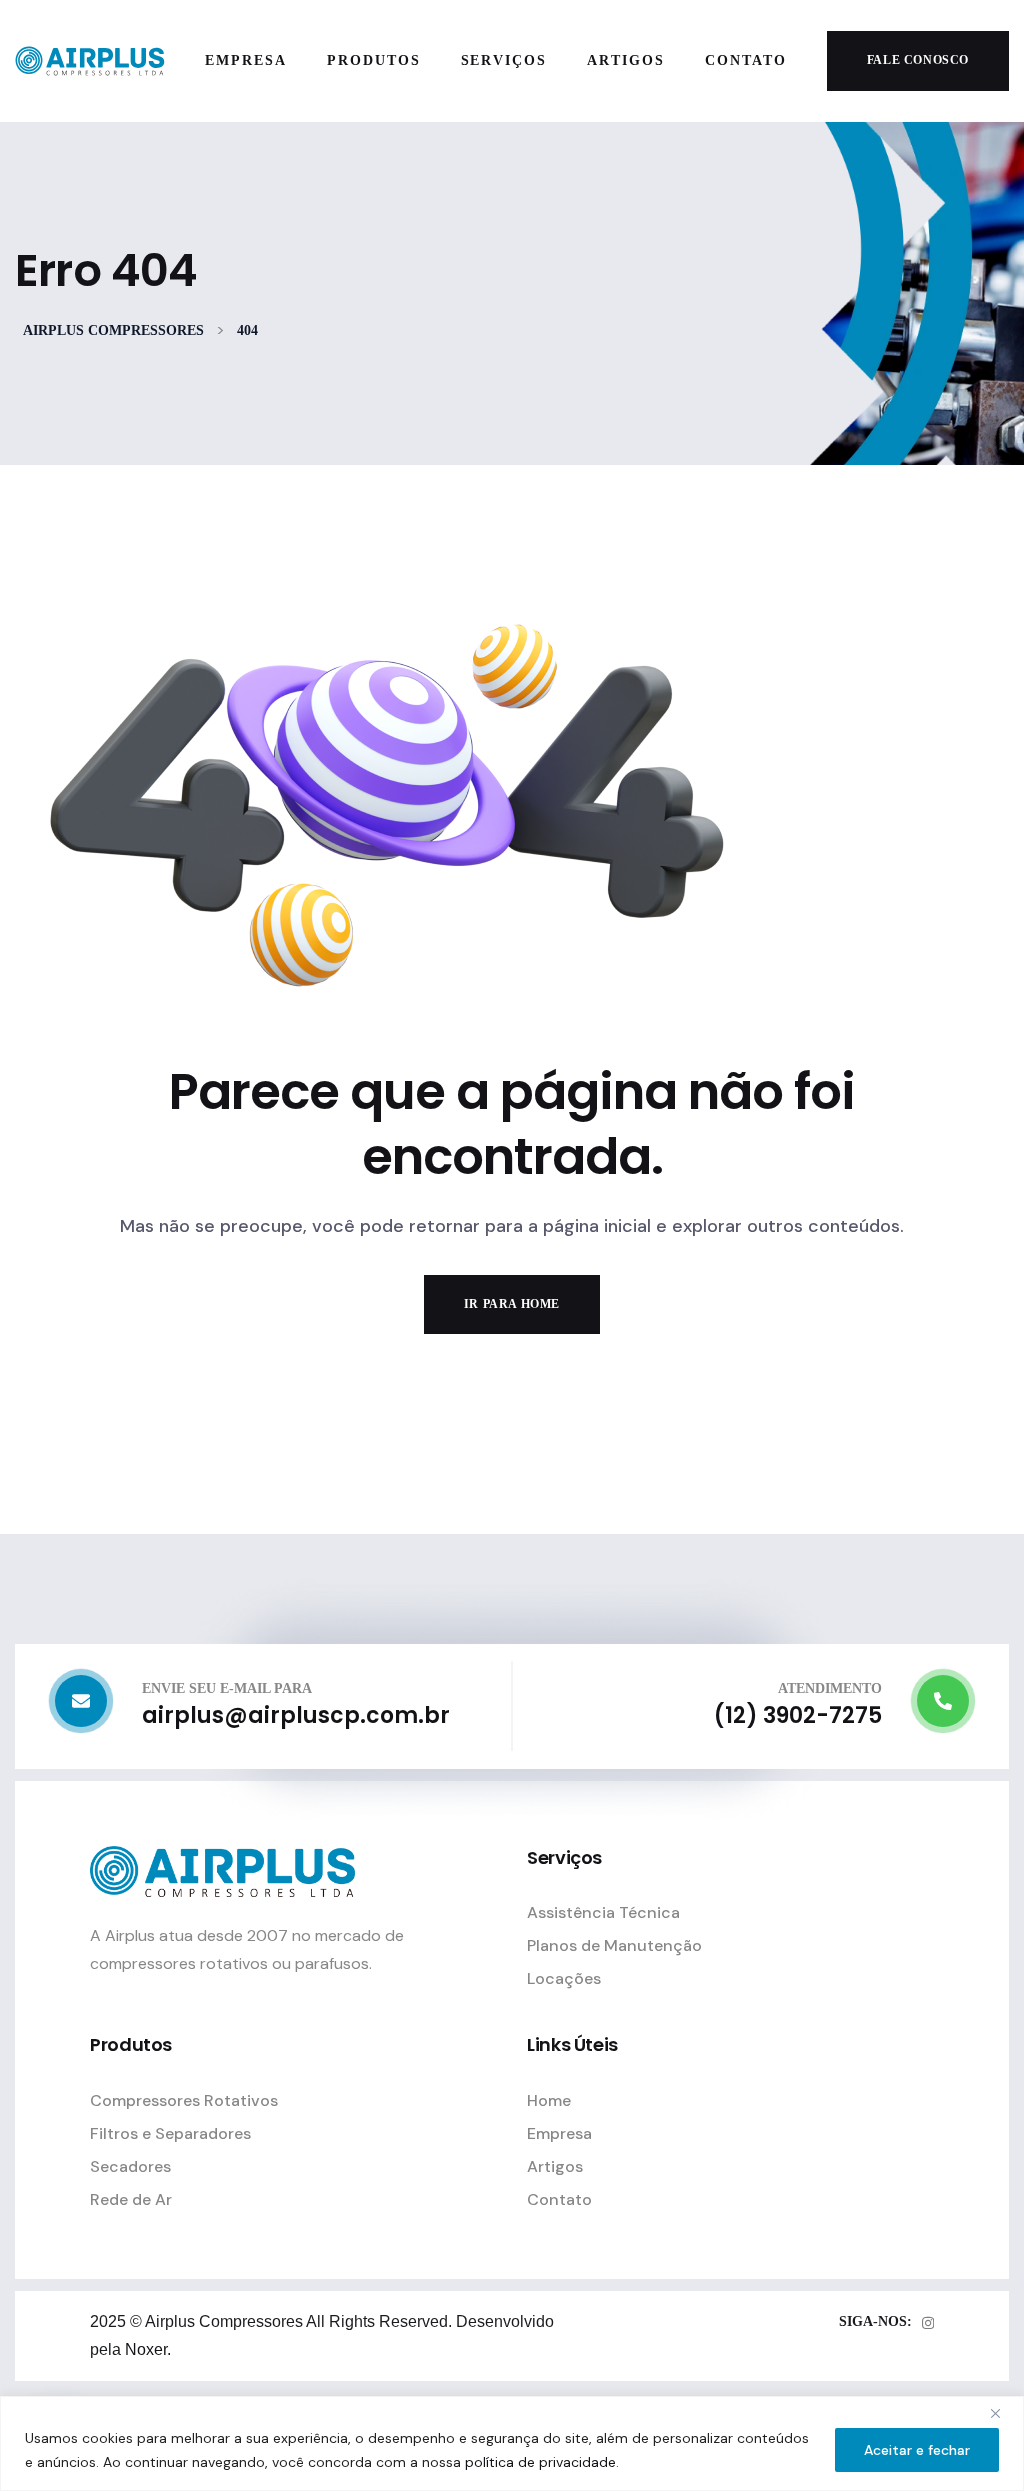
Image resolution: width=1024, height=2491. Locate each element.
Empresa (559, 2133)
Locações (564, 1978)
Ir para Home (512, 1304)
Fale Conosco (918, 60)
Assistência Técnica (603, 1912)
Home (549, 2100)
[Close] (1003, 2413)
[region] (512, 2443)
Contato (559, 2199)
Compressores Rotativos (184, 2100)
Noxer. (146, 2349)
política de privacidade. (542, 2462)
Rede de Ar (131, 2199)
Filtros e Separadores (170, 2133)
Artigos (555, 2166)
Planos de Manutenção (614, 1945)
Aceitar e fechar (917, 2450)
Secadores (130, 2166)
